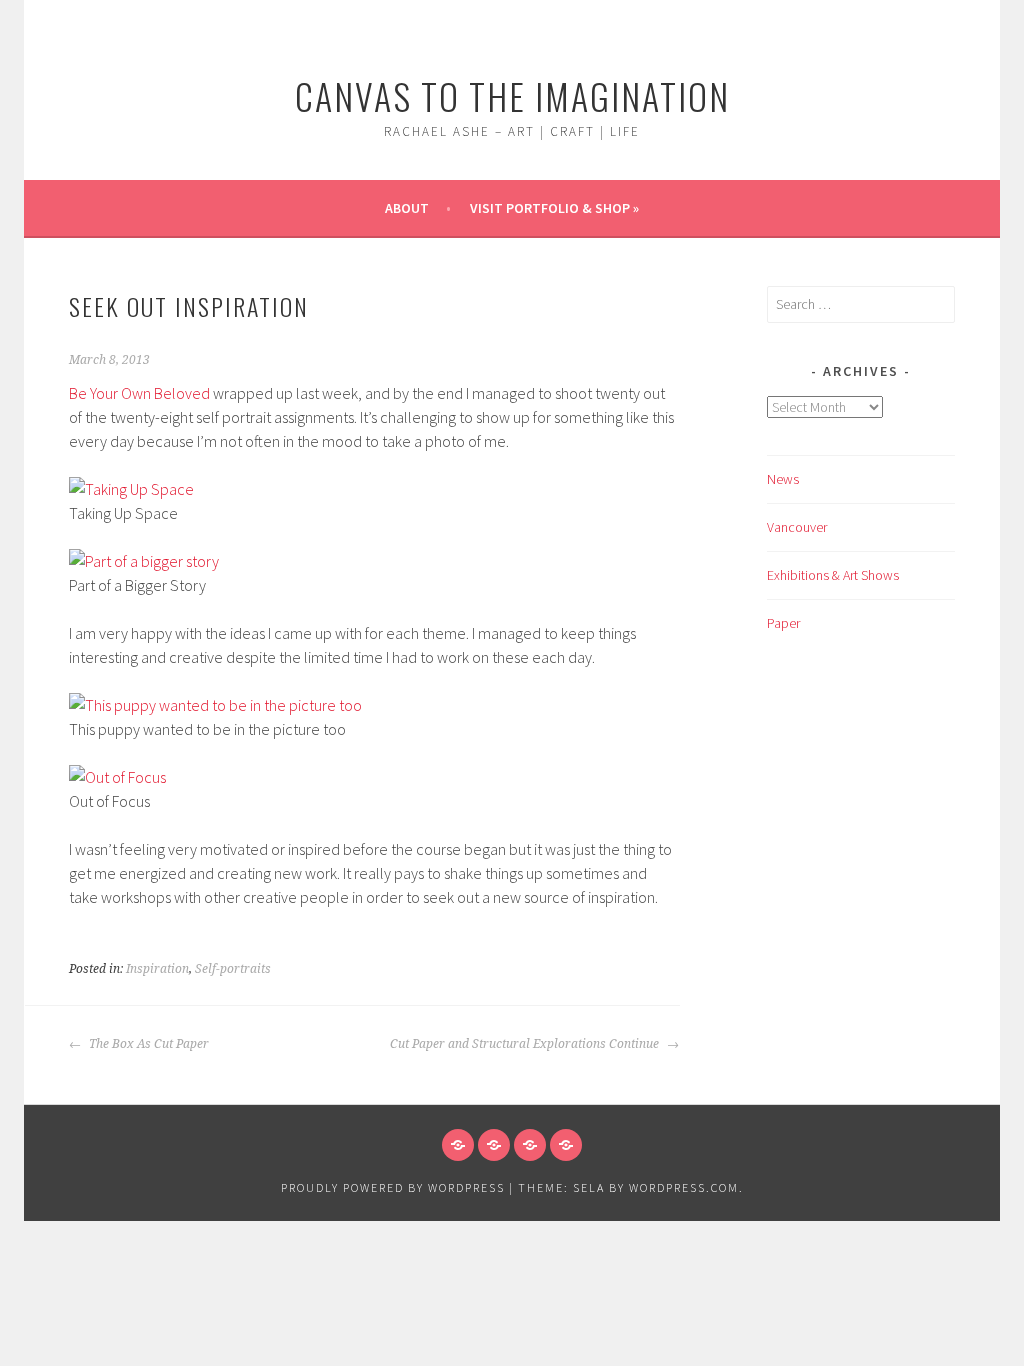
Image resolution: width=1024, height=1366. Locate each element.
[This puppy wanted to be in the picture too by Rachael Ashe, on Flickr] (215, 705)
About (407, 208)
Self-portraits (233, 969)
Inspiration (157, 969)
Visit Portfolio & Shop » (554, 208)
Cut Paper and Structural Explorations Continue (526, 1044)
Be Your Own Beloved (139, 393)
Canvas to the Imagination (512, 95)
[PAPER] (566, 1145)
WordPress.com (684, 1187)
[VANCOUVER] (494, 1145)
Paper (783, 623)
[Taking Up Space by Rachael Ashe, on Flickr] (131, 489)
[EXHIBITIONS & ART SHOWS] (530, 1145)
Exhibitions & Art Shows (833, 575)
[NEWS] (458, 1145)
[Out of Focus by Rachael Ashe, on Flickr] (117, 777)
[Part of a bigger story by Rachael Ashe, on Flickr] (144, 561)
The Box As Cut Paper (147, 1044)
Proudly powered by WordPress (393, 1187)
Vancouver (797, 527)
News (783, 479)
